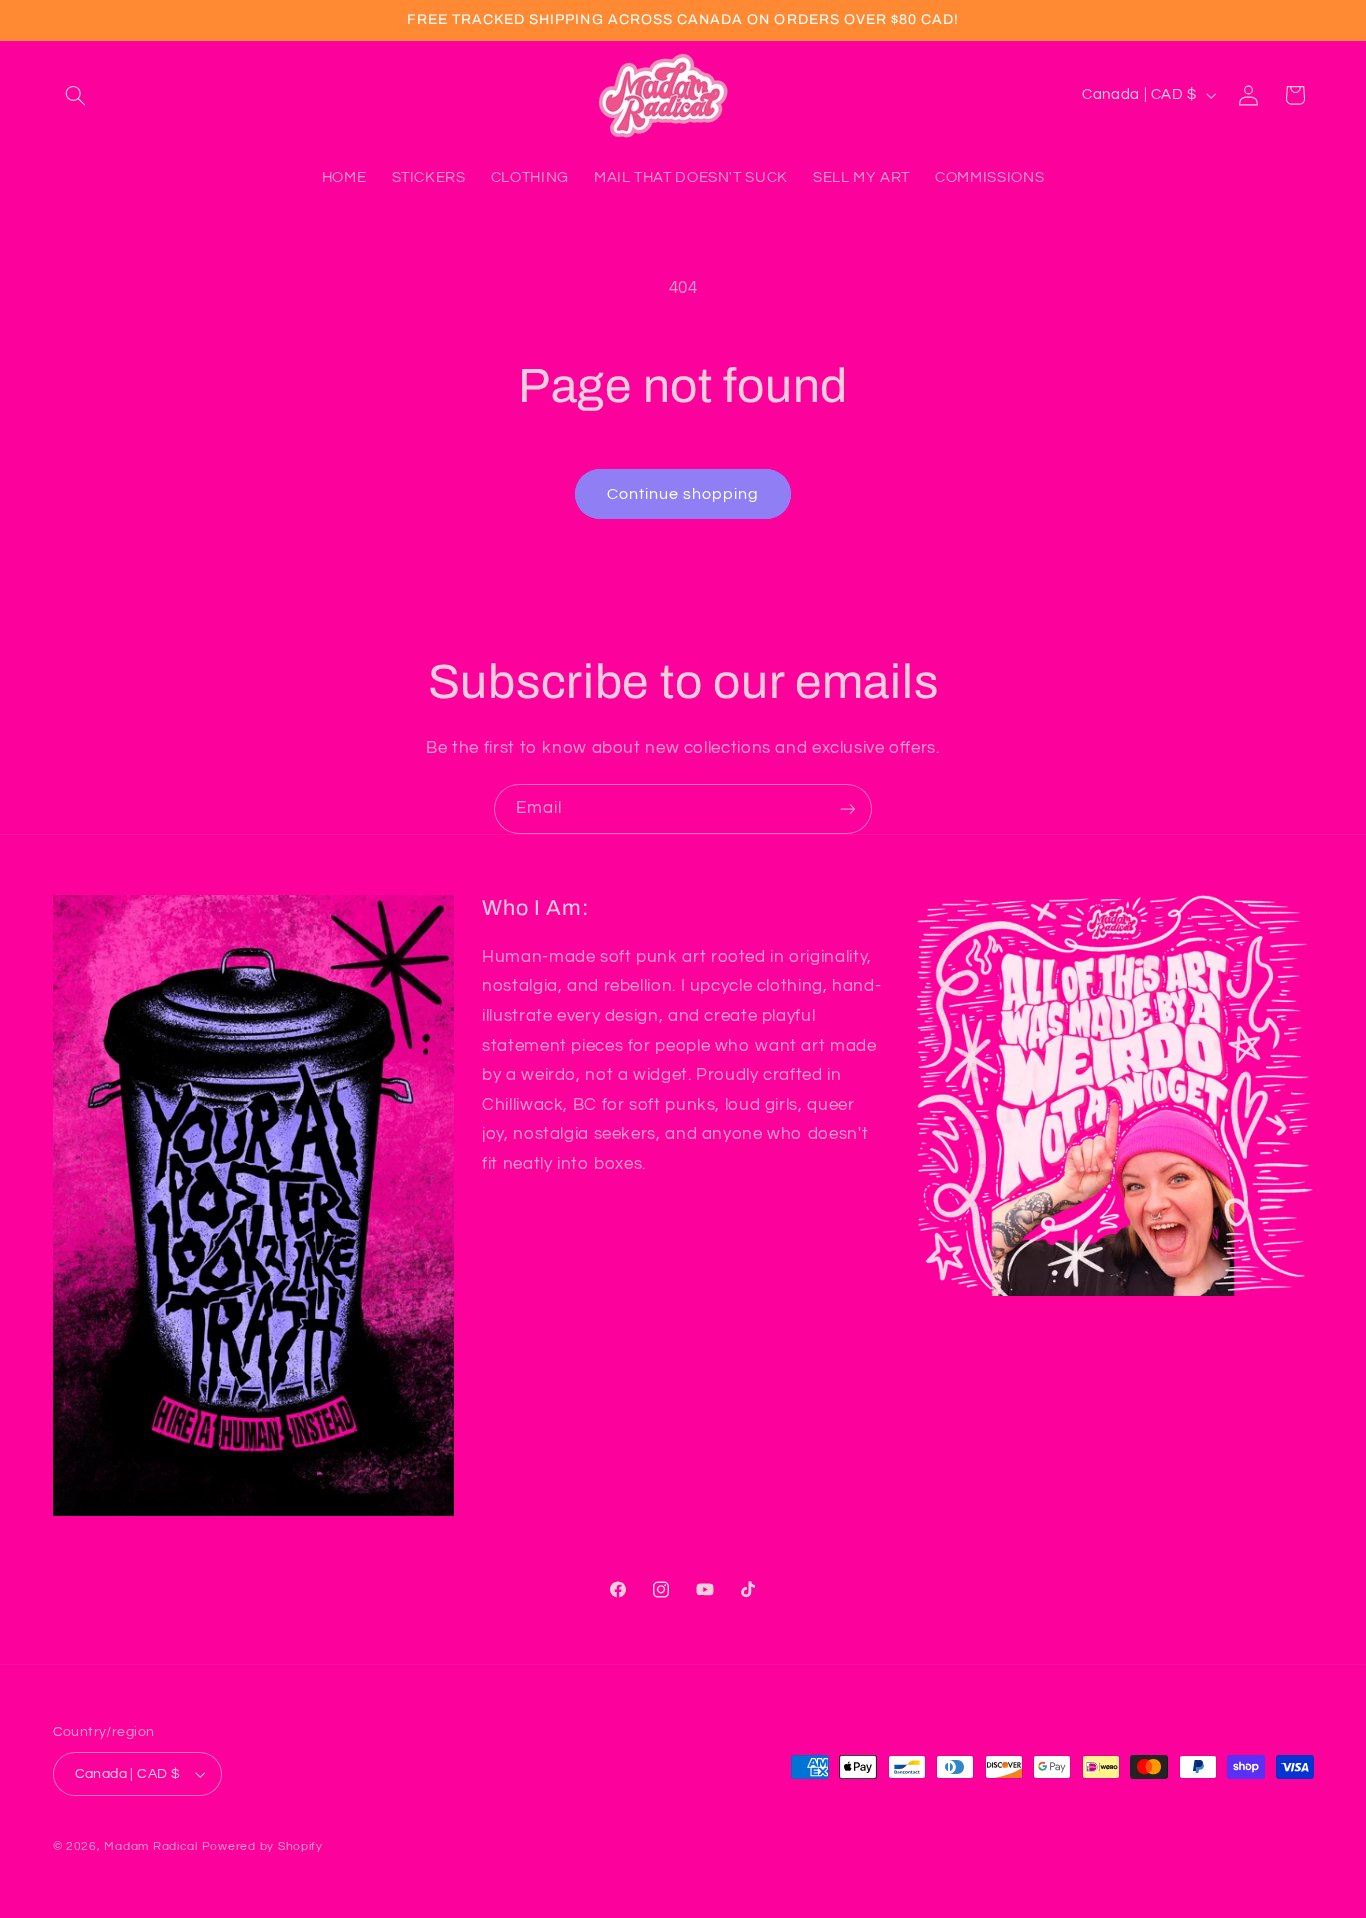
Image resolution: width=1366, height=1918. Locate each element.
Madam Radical (151, 1846)
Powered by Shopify (262, 1846)
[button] (76, 95)
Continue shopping (683, 494)
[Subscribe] (848, 808)
